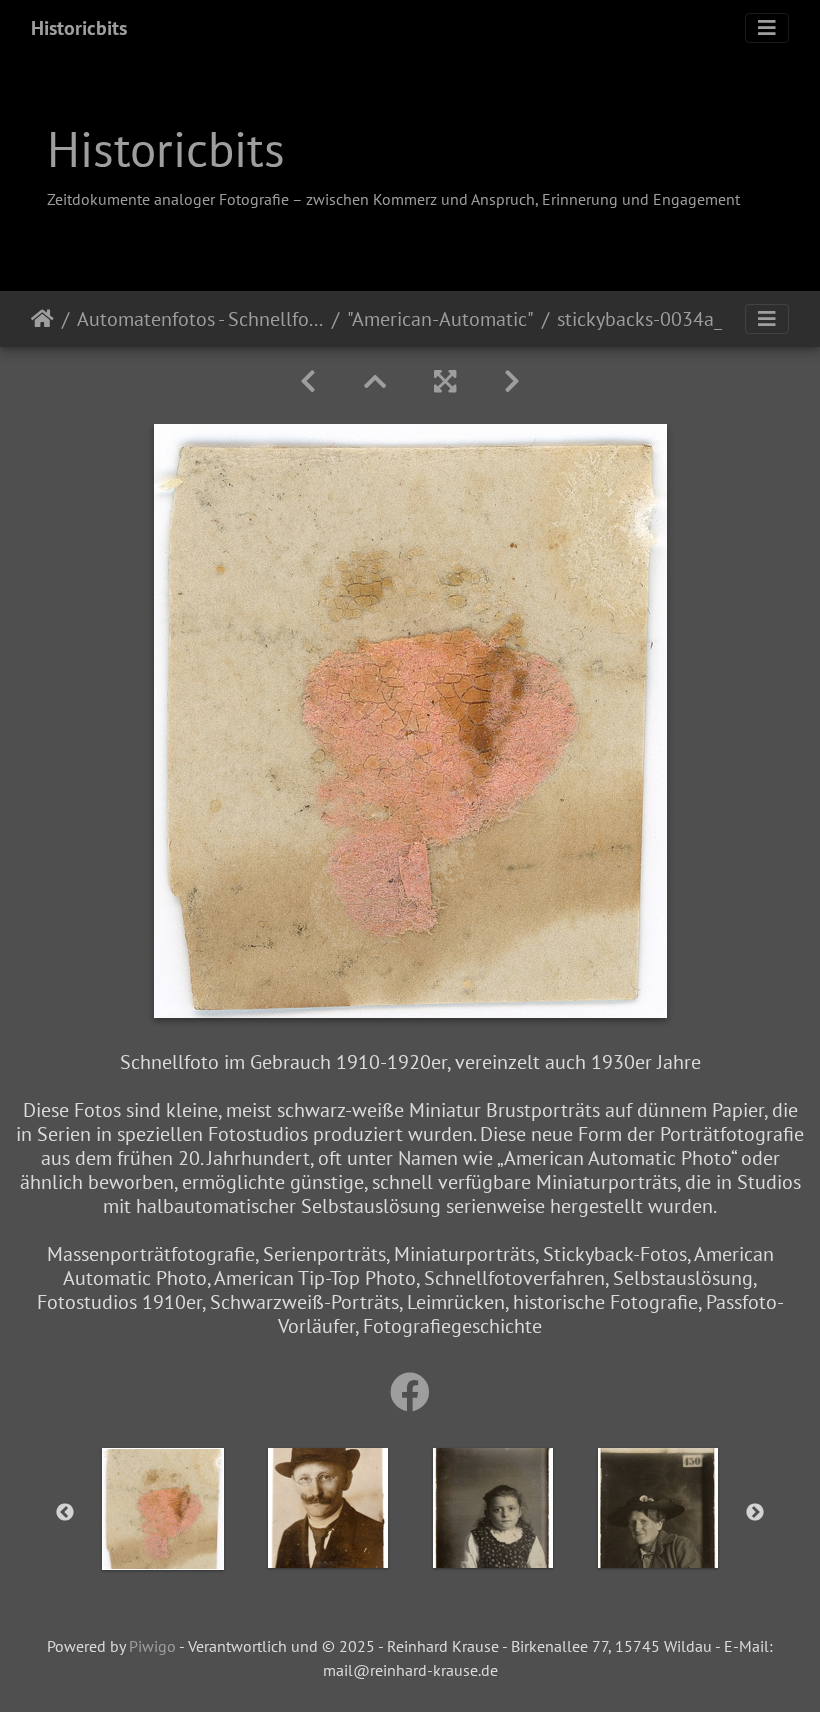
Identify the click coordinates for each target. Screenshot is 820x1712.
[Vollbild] (445, 381)
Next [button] (755, 1513)
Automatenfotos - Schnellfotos (200, 319)
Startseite (42, 319)
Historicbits (79, 28)
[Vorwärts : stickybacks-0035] (512, 381)
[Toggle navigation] (767, 28)
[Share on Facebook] (410, 1392)
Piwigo (152, 1646)
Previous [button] (65, 1513)
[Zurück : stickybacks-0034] (308, 381)
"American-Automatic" (440, 319)
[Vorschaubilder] (375, 381)
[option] (162, 1509)
